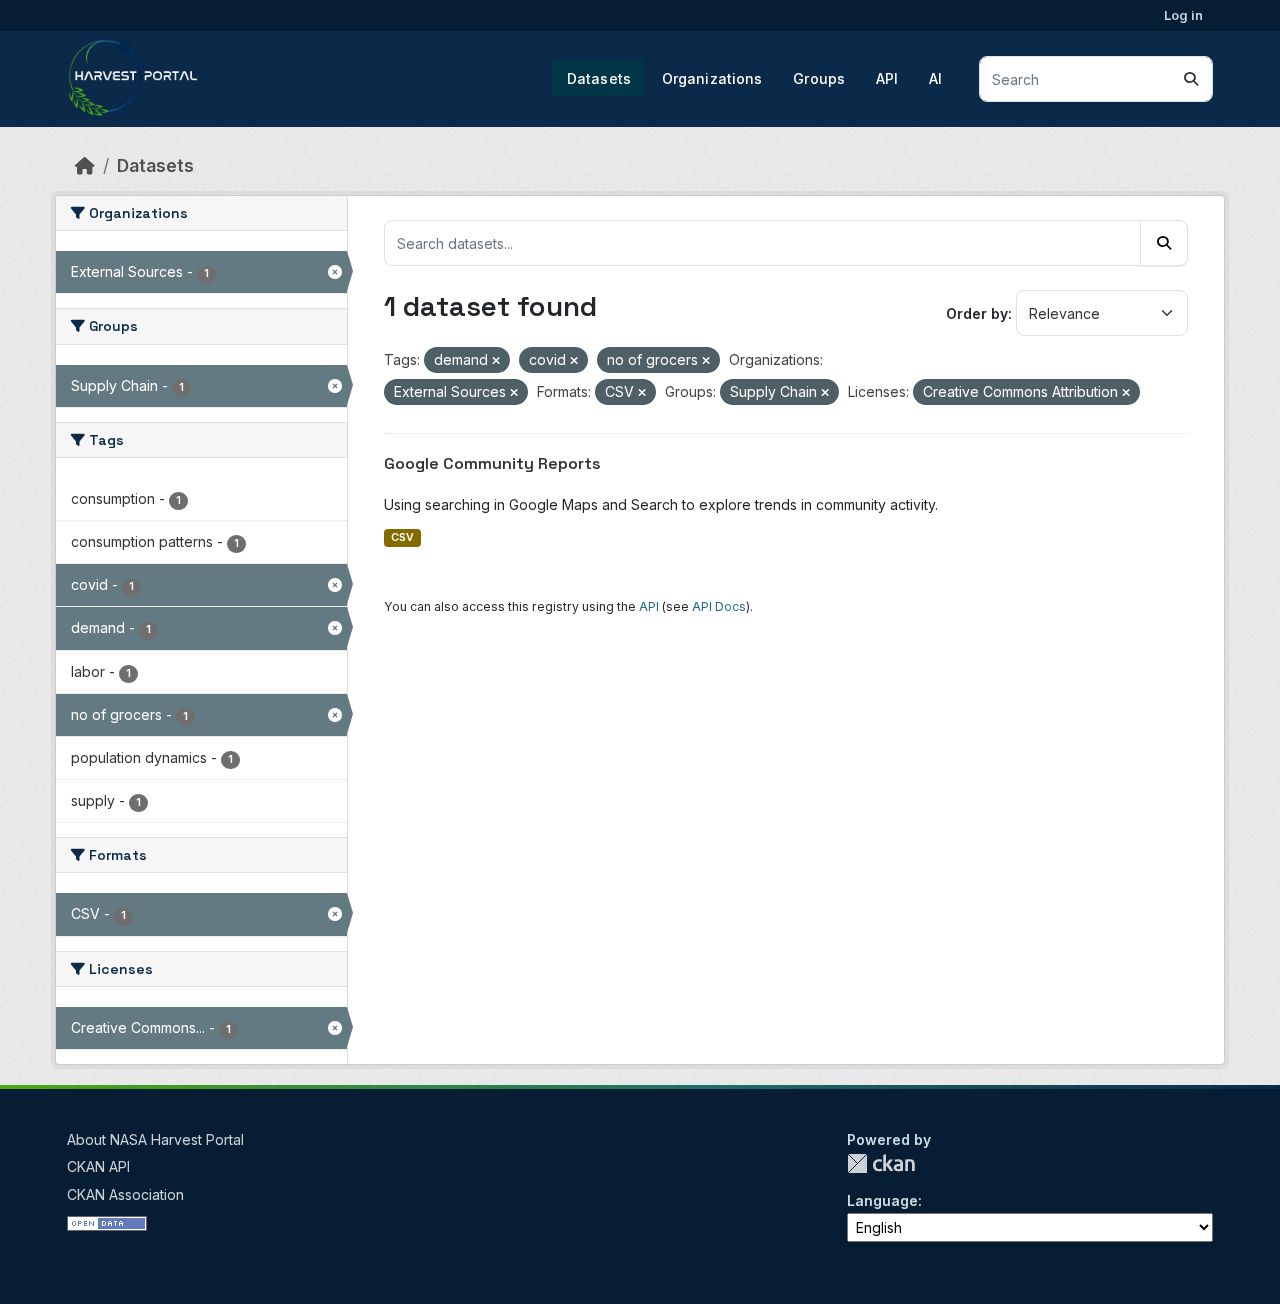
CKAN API (98, 1166)
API (887, 78)
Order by (977, 313)
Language (882, 1200)
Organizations (712, 78)
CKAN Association (125, 1194)
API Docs (719, 606)
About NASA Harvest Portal (155, 1139)
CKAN (881, 1163)
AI (935, 78)
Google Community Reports (492, 463)
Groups (819, 78)
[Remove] (496, 361)
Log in (1183, 15)
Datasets (599, 78)
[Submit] (1191, 79)
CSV (402, 537)
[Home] (85, 165)
